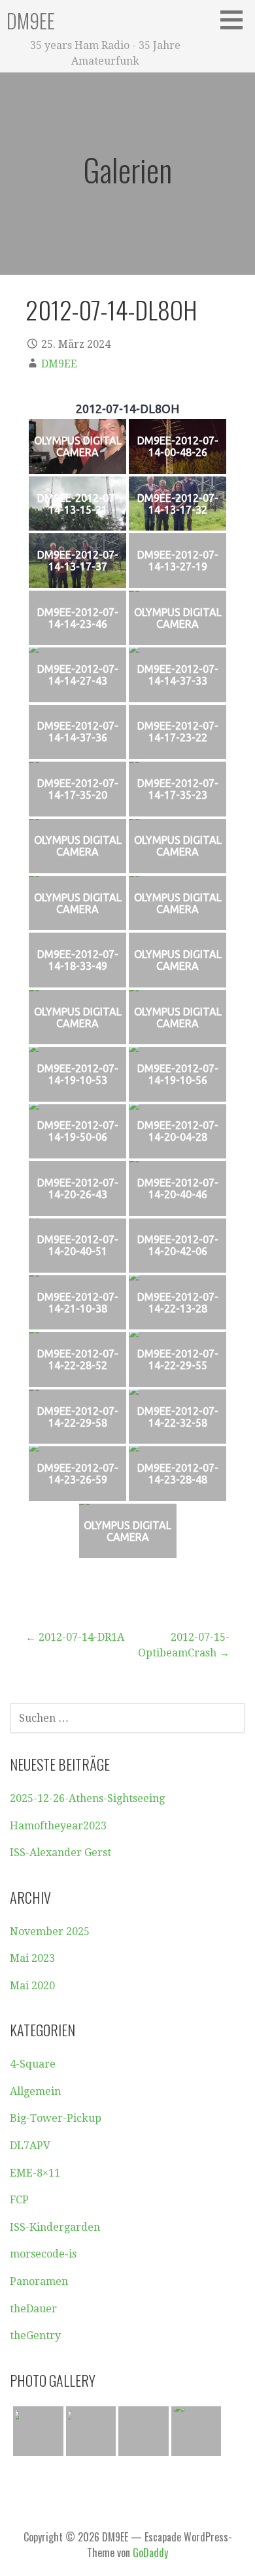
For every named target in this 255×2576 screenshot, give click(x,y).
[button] (236, 20)
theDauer (33, 2309)
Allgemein (35, 2091)
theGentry (35, 2335)
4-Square (33, 2064)
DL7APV (30, 2146)
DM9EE (31, 21)
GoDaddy (150, 2553)
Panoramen (39, 2281)
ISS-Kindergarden (55, 2227)
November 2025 (50, 1932)
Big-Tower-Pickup (56, 2118)
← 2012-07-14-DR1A (75, 1637)
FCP (19, 2200)
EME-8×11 (35, 2173)
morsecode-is (43, 2254)
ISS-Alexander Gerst (60, 1853)
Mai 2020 (32, 1986)
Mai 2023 (32, 1958)
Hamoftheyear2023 (58, 1826)
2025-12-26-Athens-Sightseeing (87, 1798)
